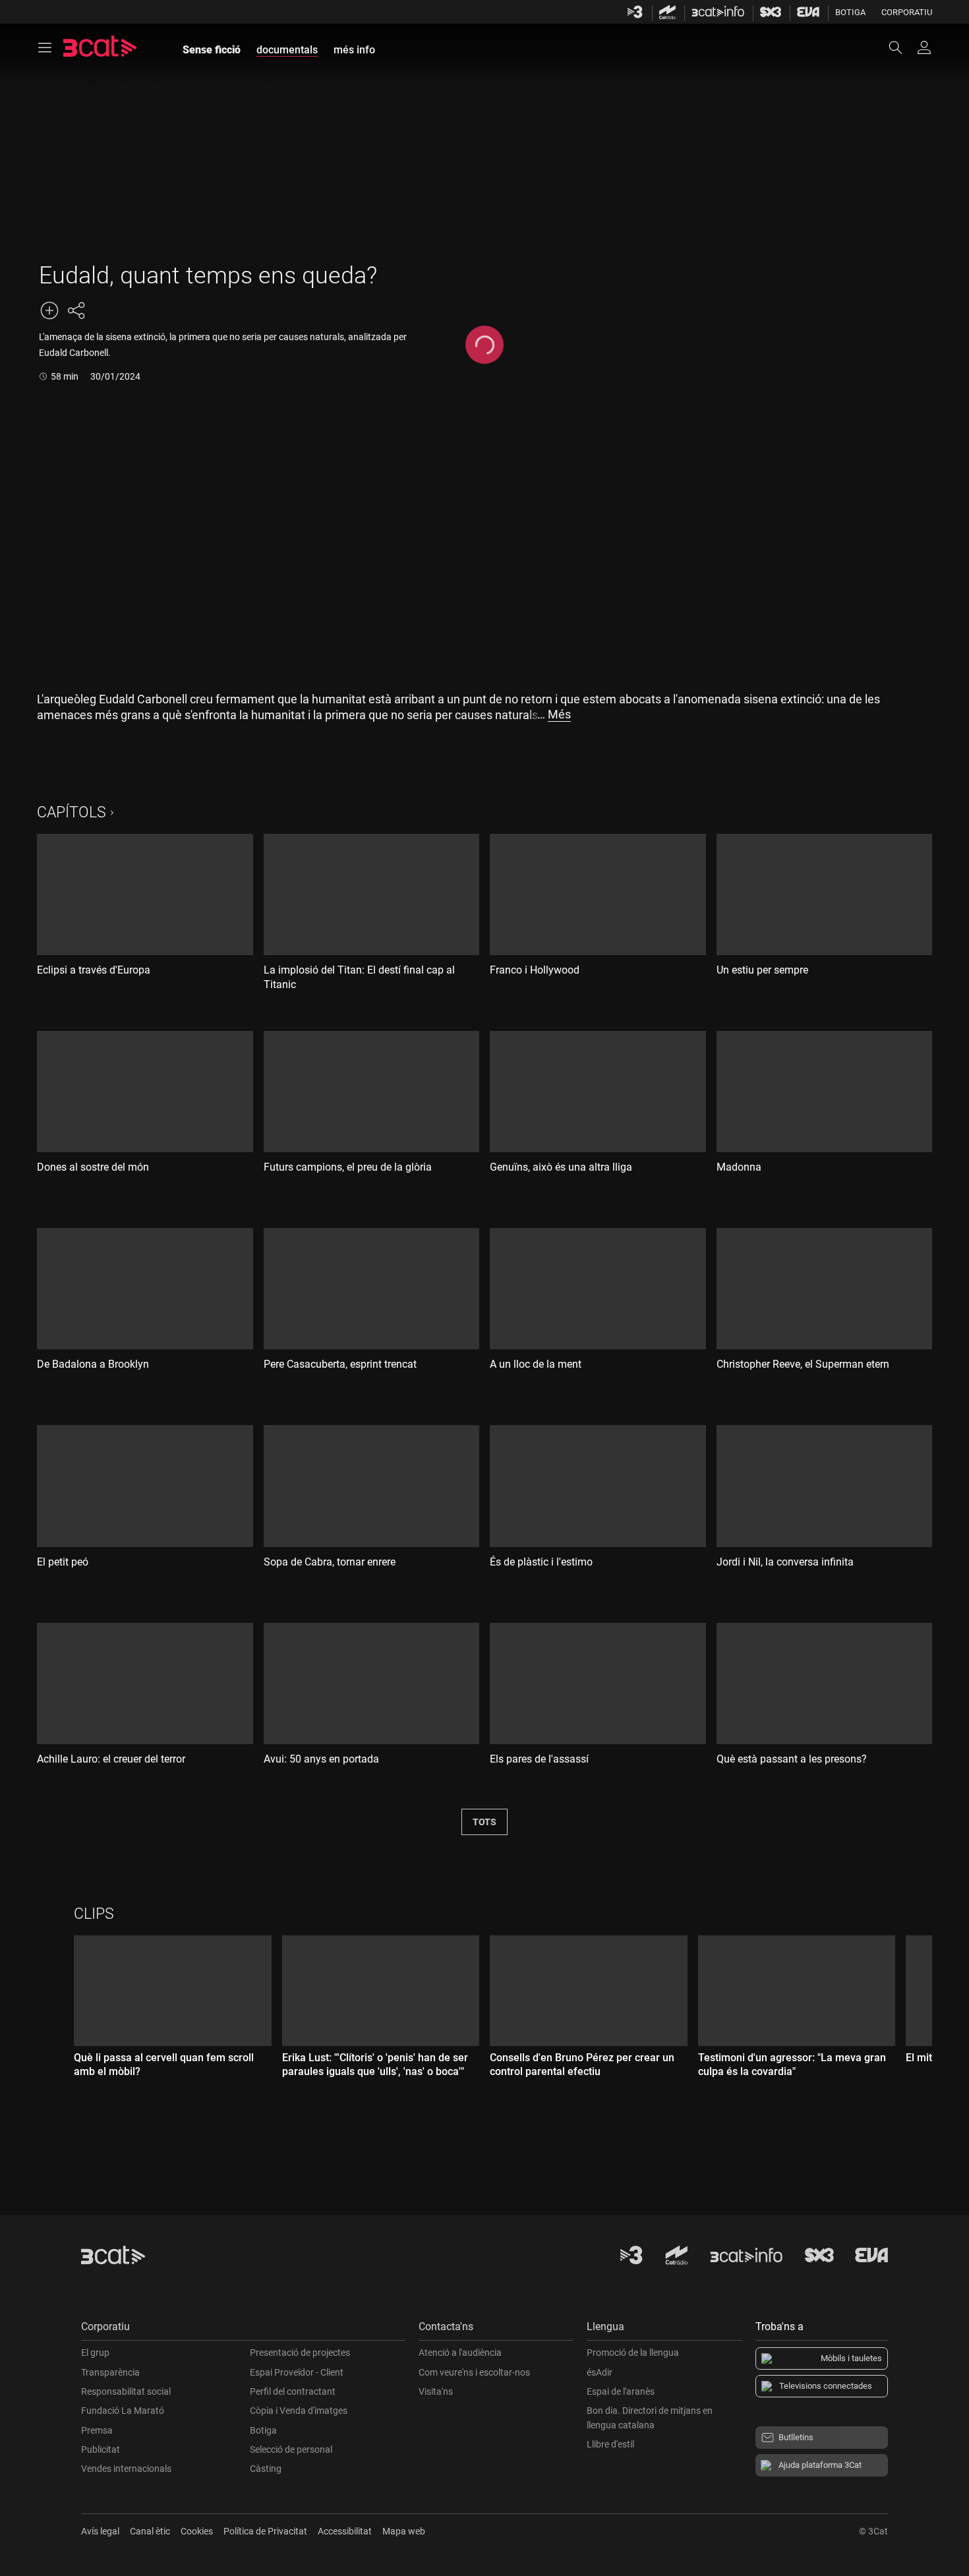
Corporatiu (907, 12)
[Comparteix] (76, 310)
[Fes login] (924, 47)
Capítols (72, 812)
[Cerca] (902, 47)
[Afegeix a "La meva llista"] (49, 310)
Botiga (850, 12)
